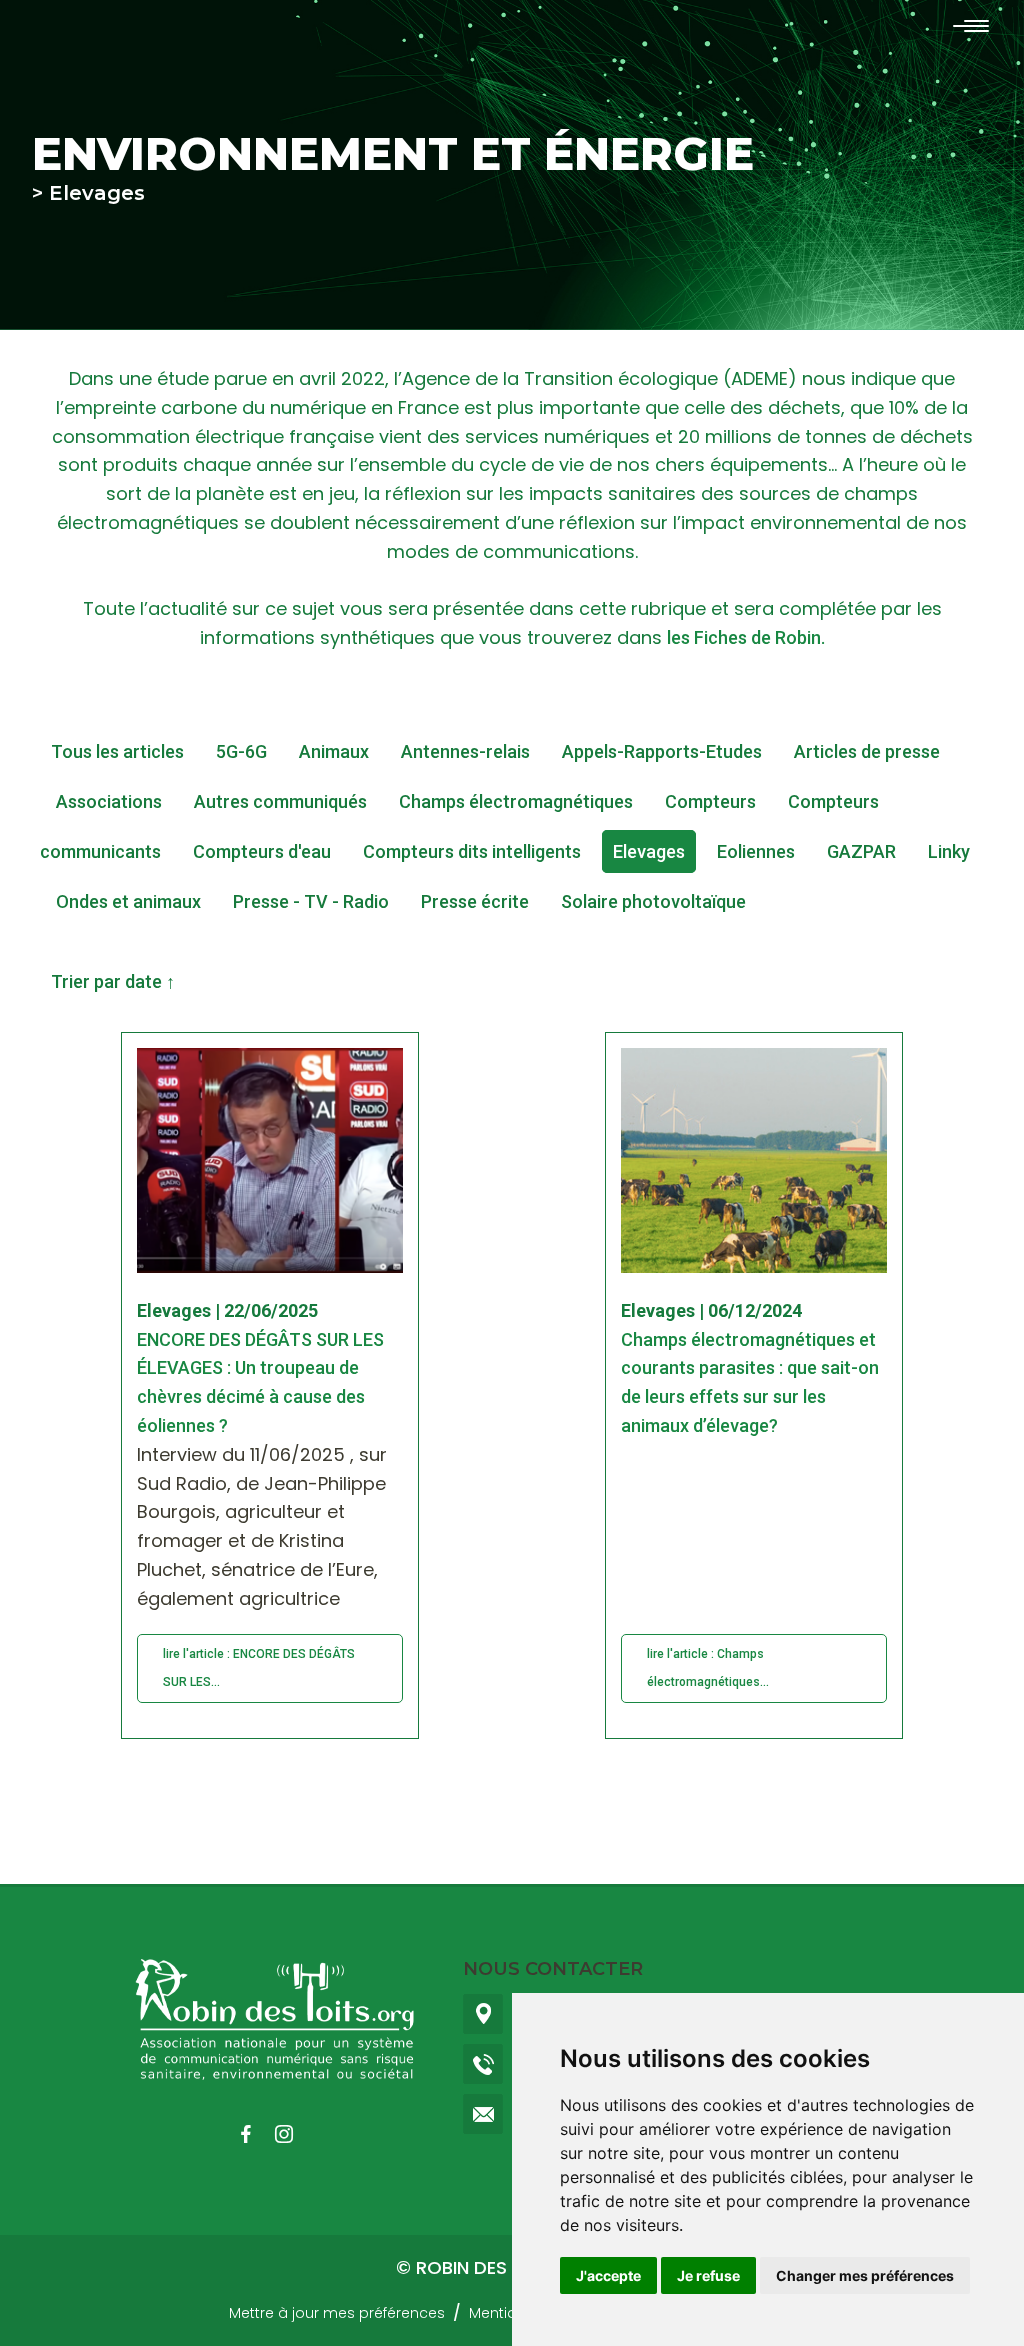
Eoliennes (756, 851)
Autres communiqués (280, 801)
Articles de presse (867, 751)
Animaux (334, 751)
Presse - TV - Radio (311, 901)
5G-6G (241, 751)
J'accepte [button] (608, 2275)
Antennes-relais (465, 751)
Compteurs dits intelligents (472, 851)
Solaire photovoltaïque (653, 901)
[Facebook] (256, 2134)
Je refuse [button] (708, 2275)
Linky (949, 851)
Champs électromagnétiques (516, 801)
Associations (109, 801)
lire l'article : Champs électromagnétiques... (708, 1668)
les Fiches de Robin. (746, 637)
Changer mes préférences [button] (865, 2275)
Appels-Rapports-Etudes (662, 751)
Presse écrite (475, 901)
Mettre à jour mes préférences (337, 2313)
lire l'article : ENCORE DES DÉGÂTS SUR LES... (259, 1668)
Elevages (649, 851)
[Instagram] (294, 2134)
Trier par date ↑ (113, 981)
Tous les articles (117, 751)
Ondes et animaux (128, 901)
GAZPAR (861, 851)
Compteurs (710, 801)
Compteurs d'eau (262, 851)
